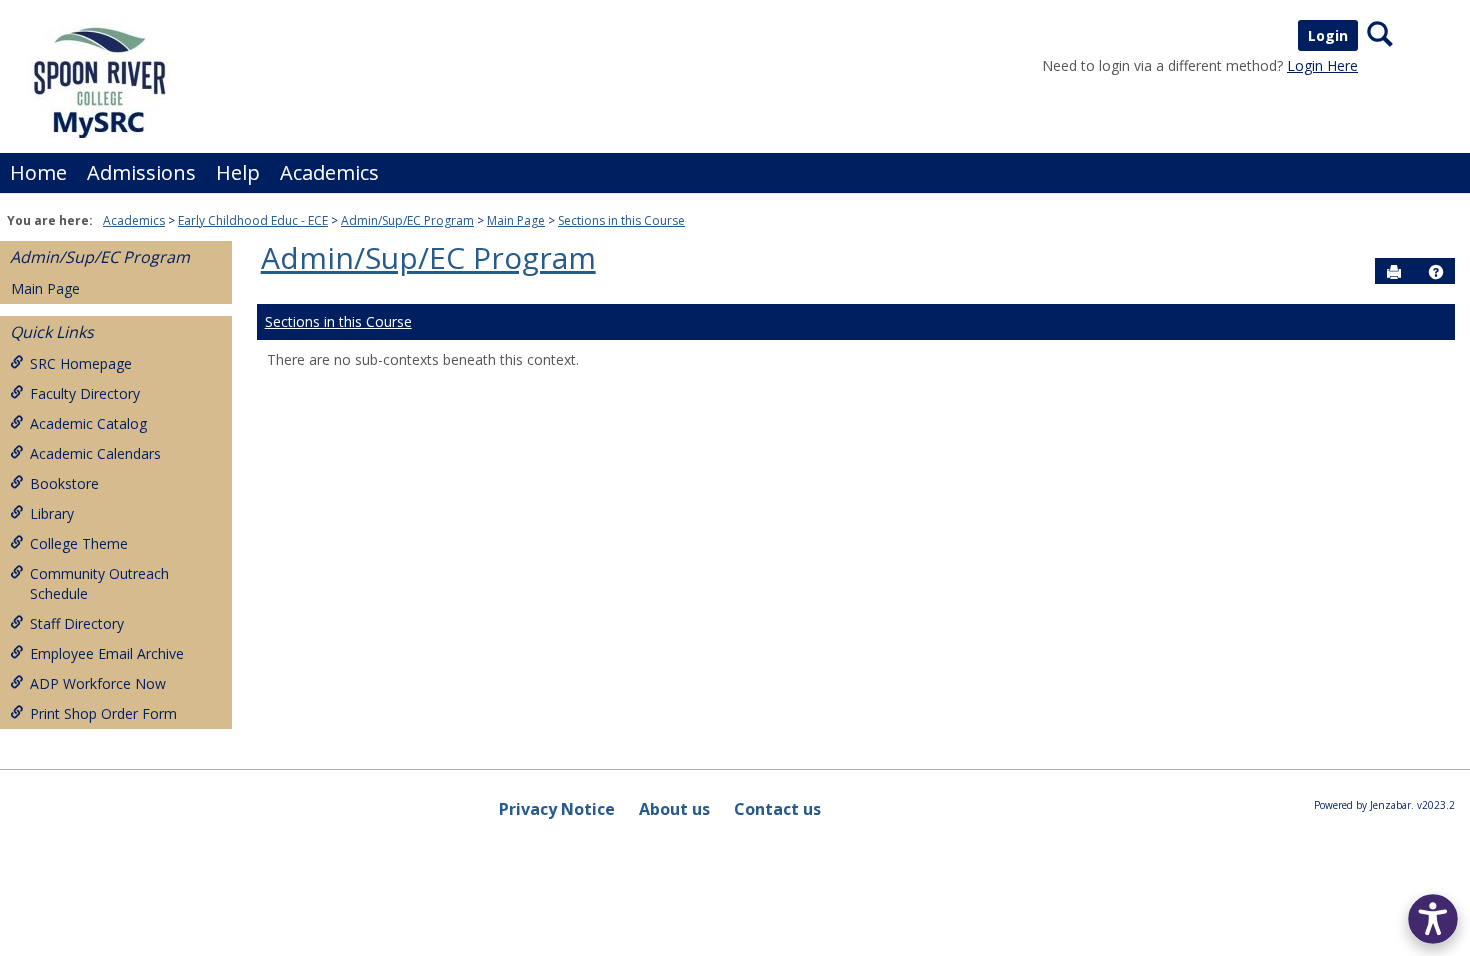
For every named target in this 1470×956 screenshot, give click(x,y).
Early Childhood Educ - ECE (253, 220)
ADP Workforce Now (98, 683)
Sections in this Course (621, 220)
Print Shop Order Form (103, 713)
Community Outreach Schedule (99, 583)
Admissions (141, 172)
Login (1328, 35)
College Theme (79, 543)
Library (52, 513)
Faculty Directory (85, 393)
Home (38, 172)
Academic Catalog (88, 423)
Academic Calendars (95, 453)
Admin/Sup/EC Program (407, 220)
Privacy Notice (557, 809)
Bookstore (64, 483)
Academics (329, 172)
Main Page (516, 220)
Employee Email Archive (107, 653)
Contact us (777, 809)
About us (674, 809)
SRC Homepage (81, 363)
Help (238, 172)
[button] (1436, 272)
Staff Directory (77, 623)
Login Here (1322, 65)
